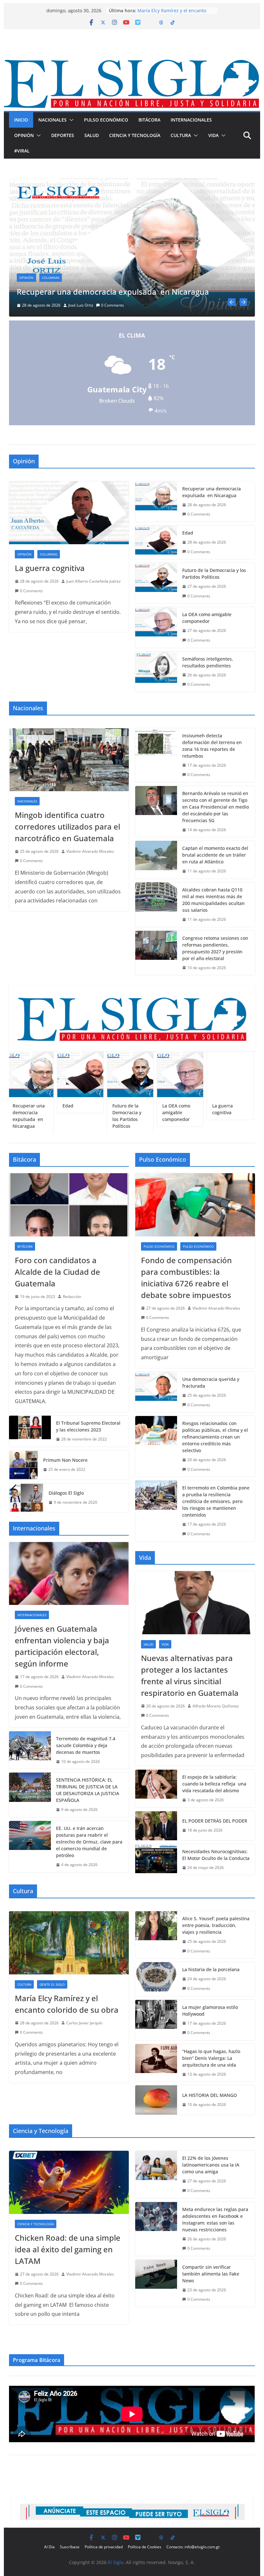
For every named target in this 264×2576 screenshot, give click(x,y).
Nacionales (52, 120)
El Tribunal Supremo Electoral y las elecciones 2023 (88, 1426)
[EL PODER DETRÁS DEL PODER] (156, 1826)
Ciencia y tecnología (135, 135)
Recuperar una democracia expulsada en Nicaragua (212, 492)
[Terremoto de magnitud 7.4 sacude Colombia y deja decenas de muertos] (30, 1750)
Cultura (181, 135)
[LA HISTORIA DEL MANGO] (156, 2100)
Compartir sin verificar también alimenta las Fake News (211, 2274)
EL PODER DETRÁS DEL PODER (215, 1821)
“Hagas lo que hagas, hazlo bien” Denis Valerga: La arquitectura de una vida (211, 2058)
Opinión (24, 135)
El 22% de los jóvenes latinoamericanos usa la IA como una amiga (211, 2165)
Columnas (51, 278)
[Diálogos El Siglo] (26, 1498)
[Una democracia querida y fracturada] (156, 1392)
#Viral (22, 151)
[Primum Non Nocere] (24, 1465)
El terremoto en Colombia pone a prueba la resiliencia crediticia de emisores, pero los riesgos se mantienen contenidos (216, 1501)
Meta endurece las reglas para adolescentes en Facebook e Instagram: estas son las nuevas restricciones (215, 2219)
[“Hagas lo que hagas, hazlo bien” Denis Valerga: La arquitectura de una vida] (156, 2063)
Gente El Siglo (52, 1984)
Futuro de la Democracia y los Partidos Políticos (214, 574)
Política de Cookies (145, 2547)
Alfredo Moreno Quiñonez (216, 1706)
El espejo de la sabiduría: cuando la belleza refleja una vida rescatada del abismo (214, 1784)
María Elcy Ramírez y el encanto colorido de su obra (67, 2004)
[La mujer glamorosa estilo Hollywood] (156, 2020)
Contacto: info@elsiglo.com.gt (193, 2547)
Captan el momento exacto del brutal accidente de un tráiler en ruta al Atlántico (215, 855)
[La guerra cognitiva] (69, 513)
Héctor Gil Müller (84, 305)
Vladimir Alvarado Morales (90, 851)
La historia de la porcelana (211, 1969)
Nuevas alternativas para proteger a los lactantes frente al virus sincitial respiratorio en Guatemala (190, 1675)
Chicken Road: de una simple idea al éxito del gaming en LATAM (68, 2249)
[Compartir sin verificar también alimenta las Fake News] (156, 2283)
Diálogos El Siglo (66, 1493)
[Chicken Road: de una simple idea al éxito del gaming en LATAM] (69, 2182)
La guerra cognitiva (50, 568)
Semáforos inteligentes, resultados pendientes (208, 662)
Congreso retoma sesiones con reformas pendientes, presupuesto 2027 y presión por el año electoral (215, 948)
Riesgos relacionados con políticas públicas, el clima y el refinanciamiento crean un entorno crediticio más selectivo (215, 1437)
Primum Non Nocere (65, 1460)
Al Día (49, 2547)
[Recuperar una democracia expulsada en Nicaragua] (156, 501)
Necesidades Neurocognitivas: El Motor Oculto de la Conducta (216, 1855)
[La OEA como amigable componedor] (156, 627)
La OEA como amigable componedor (207, 618)
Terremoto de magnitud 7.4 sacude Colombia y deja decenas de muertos (86, 1745)
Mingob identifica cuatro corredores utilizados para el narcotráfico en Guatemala (67, 826)
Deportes (63, 135)
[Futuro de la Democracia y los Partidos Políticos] (156, 583)
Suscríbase (70, 2547)
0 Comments (118, 305)
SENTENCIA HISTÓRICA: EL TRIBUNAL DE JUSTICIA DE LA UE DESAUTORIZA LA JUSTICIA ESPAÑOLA (88, 1790)
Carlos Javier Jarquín (84, 2023)
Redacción (72, 1297)
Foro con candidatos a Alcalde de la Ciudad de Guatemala (57, 1272)
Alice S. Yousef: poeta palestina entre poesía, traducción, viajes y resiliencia (216, 1925)
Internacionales (191, 120)
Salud (92, 135)
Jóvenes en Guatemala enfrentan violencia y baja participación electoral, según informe (62, 1646)
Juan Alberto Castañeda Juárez (94, 581)
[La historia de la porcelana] (156, 1979)
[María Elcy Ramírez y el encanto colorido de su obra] (69, 1943)
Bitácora (149, 120)
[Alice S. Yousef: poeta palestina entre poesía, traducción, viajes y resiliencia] (156, 1935)
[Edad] (132, 182)
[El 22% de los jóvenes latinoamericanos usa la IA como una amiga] (156, 2174)
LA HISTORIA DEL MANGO (210, 2095)
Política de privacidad (104, 2547)
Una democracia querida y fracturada (211, 1382)
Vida (213, 135)
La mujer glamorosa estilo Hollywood (210, 2011)
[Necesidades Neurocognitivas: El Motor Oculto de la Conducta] (156, 1860)
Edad (143, 10)
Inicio (21, 120)
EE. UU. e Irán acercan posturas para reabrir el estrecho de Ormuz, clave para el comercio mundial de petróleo (89, 1842)
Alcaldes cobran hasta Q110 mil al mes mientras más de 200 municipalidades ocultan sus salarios (213, 900)
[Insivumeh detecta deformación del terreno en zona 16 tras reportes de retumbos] (156, 755)
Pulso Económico (106, 120)
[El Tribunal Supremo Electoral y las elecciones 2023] (30, 1431)
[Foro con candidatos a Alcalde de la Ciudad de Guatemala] (69, 1205)
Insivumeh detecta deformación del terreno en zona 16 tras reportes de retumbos (212, 746)
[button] (70, 120)
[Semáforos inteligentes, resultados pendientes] (156, 672)
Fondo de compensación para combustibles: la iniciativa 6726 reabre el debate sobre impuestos (186, 1278)
